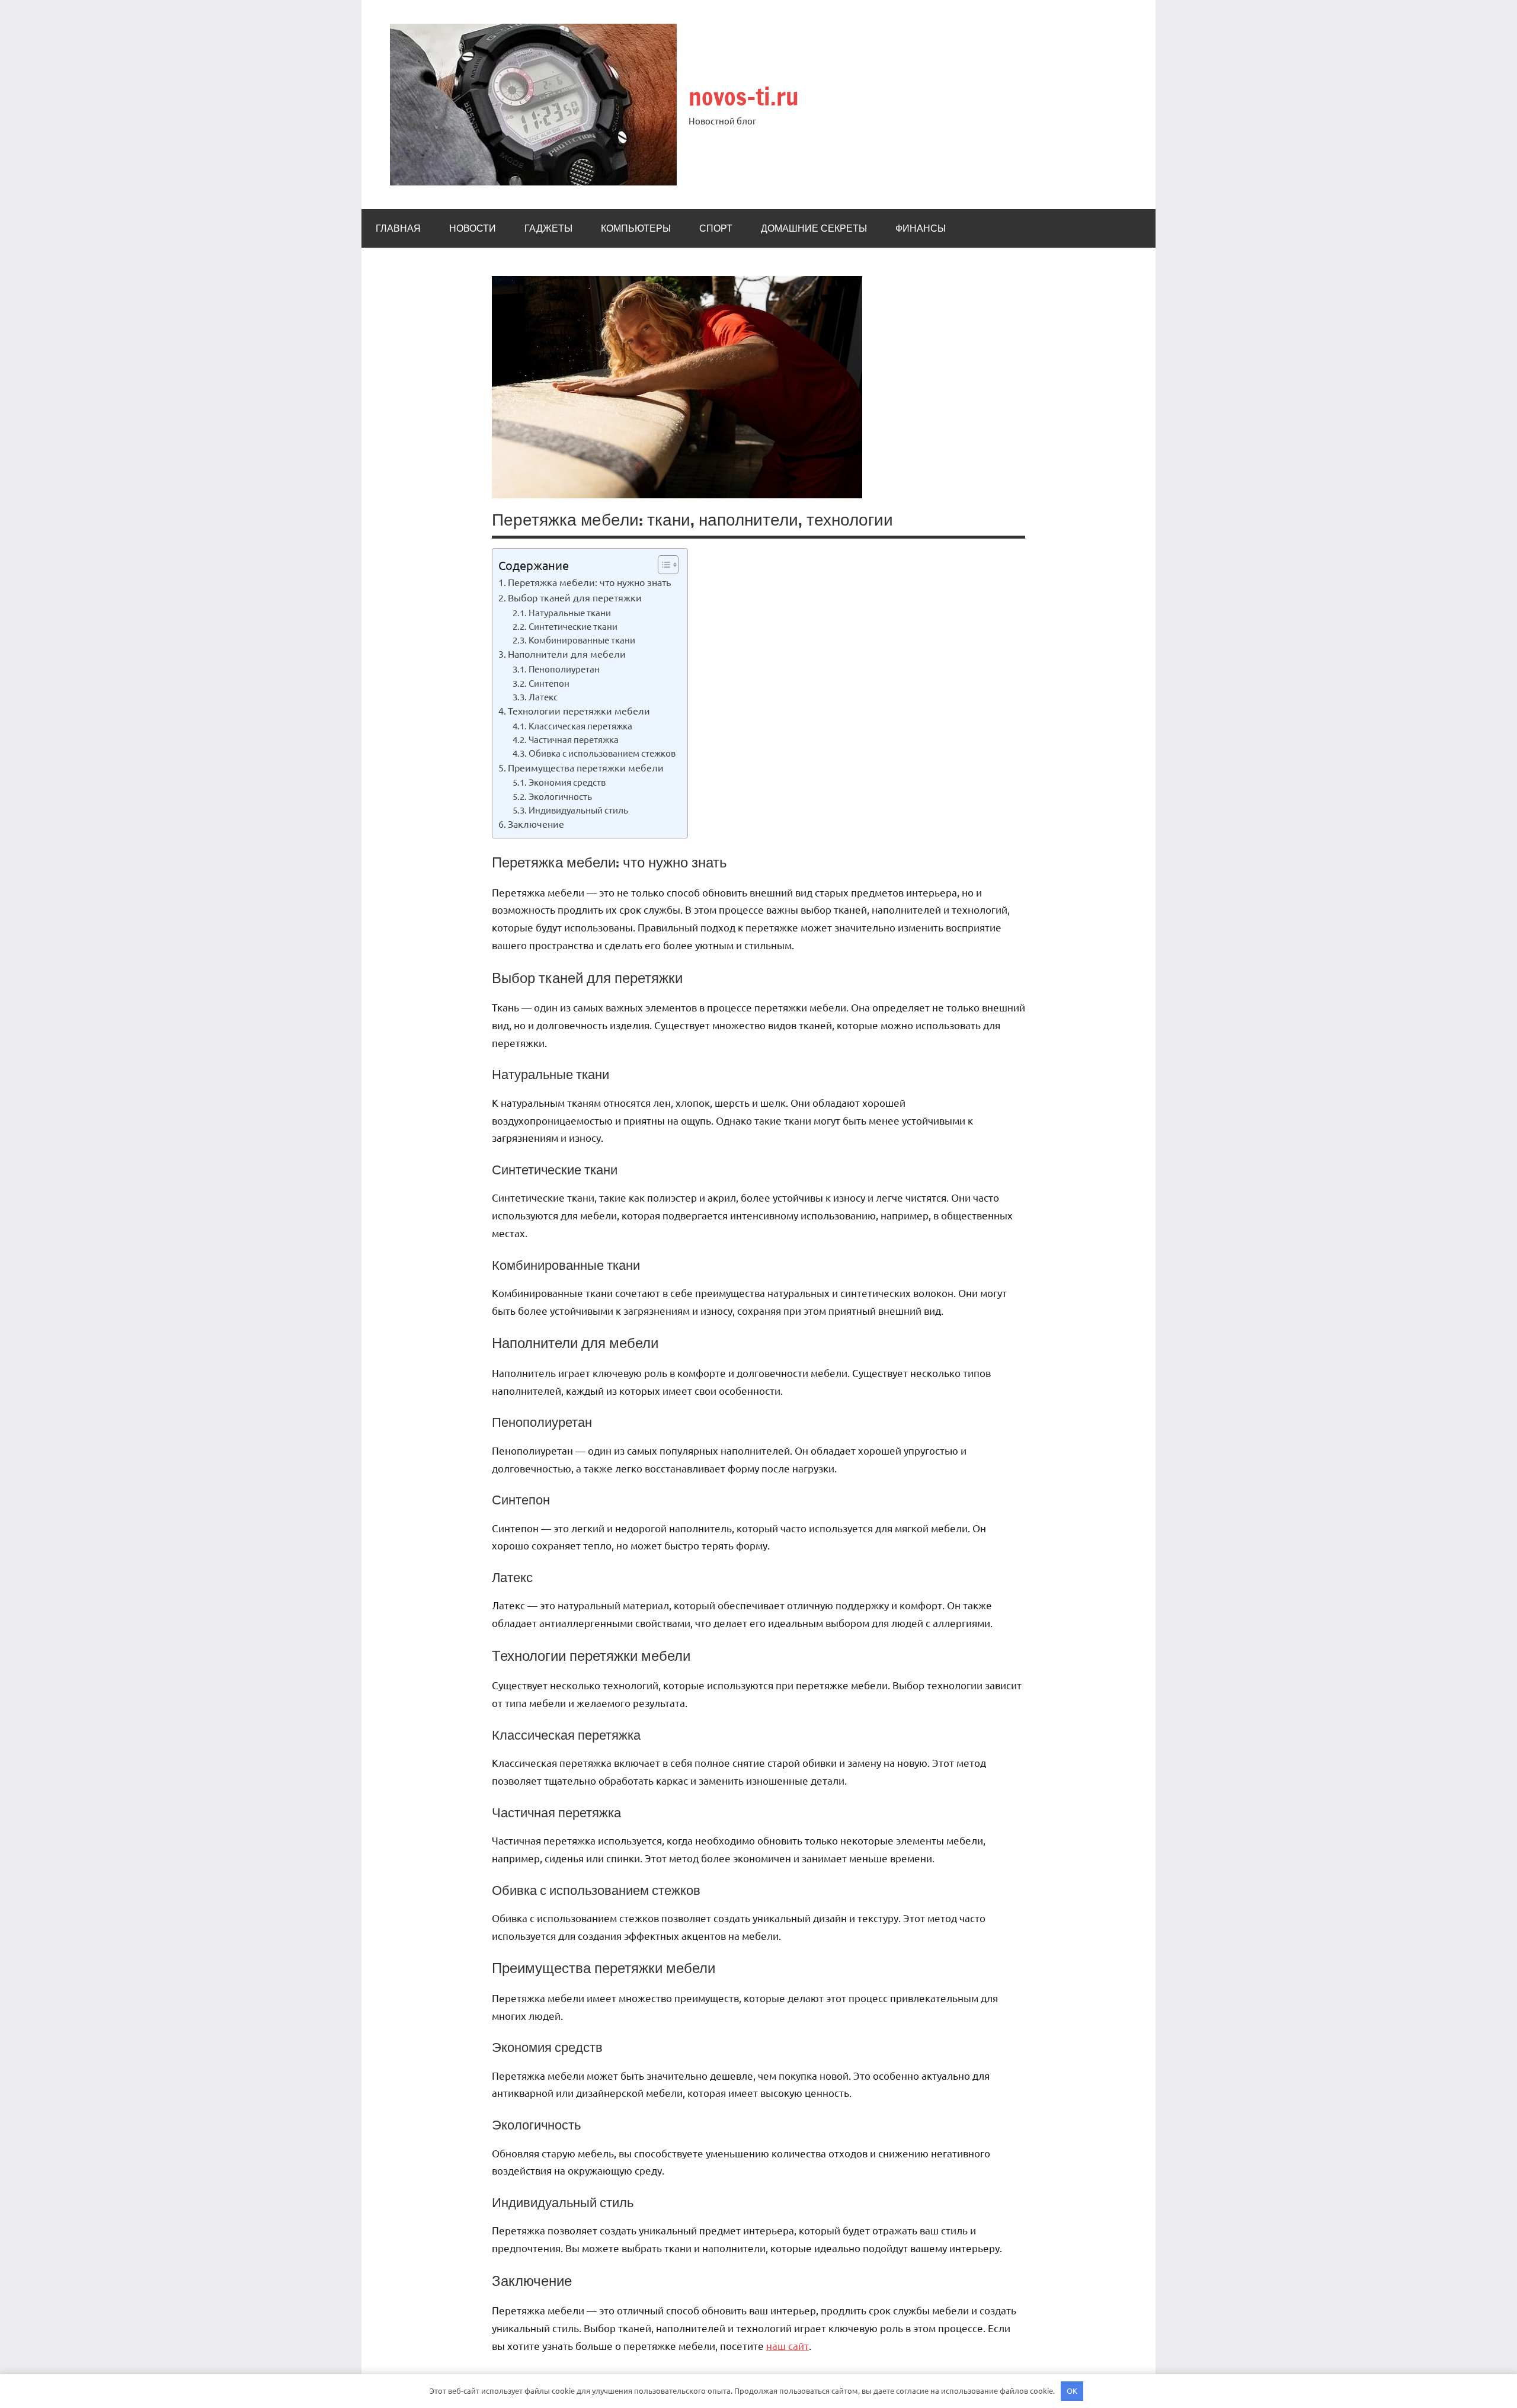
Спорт (716, 228)
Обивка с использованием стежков (602, 753)
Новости (473, 228)
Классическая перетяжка (580, 726)
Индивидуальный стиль (578, 810)
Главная (398, 228)
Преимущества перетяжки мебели (586, 767)
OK (1072, 2391)
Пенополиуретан (564, 669)
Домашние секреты (814, 228)
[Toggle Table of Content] (662, 565)
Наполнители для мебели (567, 654)
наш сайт (788, 2345)
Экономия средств (567, 782)
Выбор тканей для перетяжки (575, 597)
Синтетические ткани (573, 626)
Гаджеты (548, 228)
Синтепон (549, 683)
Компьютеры (636, 228)
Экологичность (560, 796)
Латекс (543, 697)
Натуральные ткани (570, 612)
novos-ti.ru (744, 96)
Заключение (536, 824)
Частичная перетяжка (574, 739)
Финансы (921, 228)
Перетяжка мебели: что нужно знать (589, 582)
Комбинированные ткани (582, 640)
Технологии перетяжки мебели (579, 710)
